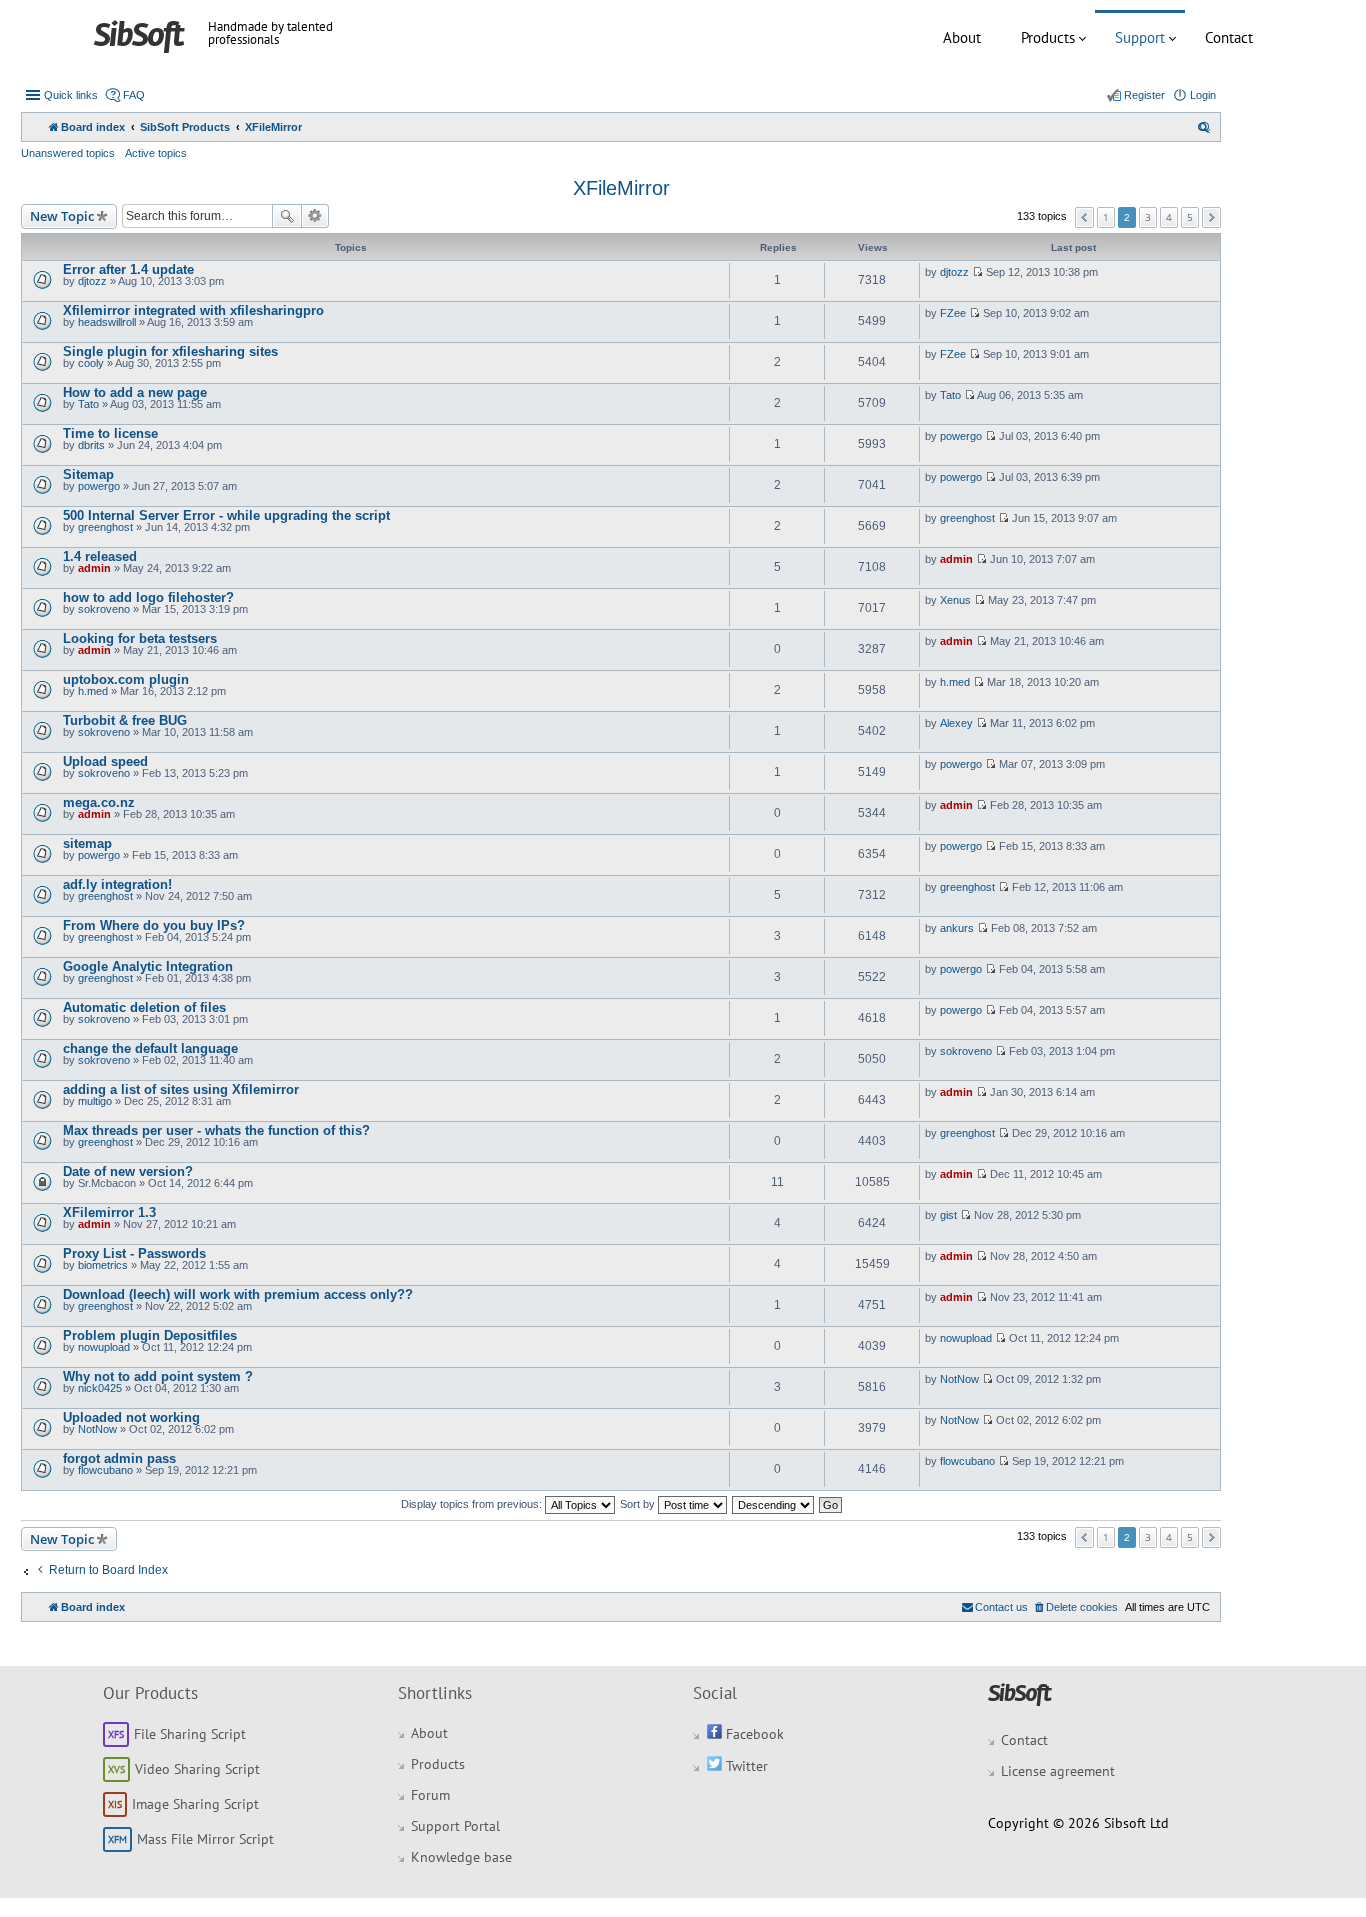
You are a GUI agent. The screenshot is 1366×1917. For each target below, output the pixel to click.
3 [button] (1148, 217)
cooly (91, 363)
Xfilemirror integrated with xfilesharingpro (193, 310)
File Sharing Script (190, 1734)
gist (948, 1215)
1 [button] (1106, 217)
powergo (961, 436)
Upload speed (105, 761)
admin (94, 568)
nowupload (104, 1347)
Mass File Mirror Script (205, 1839)
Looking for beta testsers (140, 638)
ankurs (957, 928)
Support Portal (455, 1826)
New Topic (62, 216)
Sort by (639, 1504)
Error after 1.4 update (128, 269)
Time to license (110, 433)
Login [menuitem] (1203, 95)
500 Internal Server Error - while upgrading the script (226, 515)
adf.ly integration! (117, 884)
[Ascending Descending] (774, 1504)
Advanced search (315, 216)
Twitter (745, 1766)
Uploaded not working (131, 1417)
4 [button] (1169, 217)
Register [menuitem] (1144, 95)
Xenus (955, 600)
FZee (953, 313)
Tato (88, 404)
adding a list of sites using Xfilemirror (181, 1089)
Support (1140, 37)
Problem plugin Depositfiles (150, 1335)
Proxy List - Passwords (134, 1253)
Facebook (753, 1734)
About (962, 37)
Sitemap (88, 474)
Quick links (71, 95)
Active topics (156, 153)
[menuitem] (1204, 127)
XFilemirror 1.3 (109, 1212)
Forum (430, 1795)
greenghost (105, 527)
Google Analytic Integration (148, 966)
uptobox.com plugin (126, 679)
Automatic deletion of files (144, 1007)
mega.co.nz (99, 802)
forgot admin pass (119, 1458)
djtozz (92, 281)
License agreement (1058, 1771)
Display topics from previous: (473, 1504)
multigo (95, 1101)
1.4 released (100, 556)
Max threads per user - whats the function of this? (216, 1130)
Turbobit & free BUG (125, 720)
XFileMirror (621, 188)
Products (1048, 37)
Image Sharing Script (195, 1804)
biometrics (103, 1265)
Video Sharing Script (197, 1769)
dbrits (91, 445)
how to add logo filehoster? (148, 597)
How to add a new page (135, 392)
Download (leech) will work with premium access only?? (238, 1294)
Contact (1229, 37)
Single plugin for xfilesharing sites (170, 351)
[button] (1084, 217)
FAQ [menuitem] (134, 95)
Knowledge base (461, 1857)
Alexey (956, 723)
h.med (93, 691)
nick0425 (100, 1388)
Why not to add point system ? (158, 1376)
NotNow (959, 1379)
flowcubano (105, 1470)
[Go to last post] (977, 272)
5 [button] (1190, 217)
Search (287, 216)
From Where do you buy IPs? (154, 925)
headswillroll (107, 322)
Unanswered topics (68, 153)
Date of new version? (128, 1171)
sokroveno (104, 609)
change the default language (150, 1048)
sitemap (87, 843)
